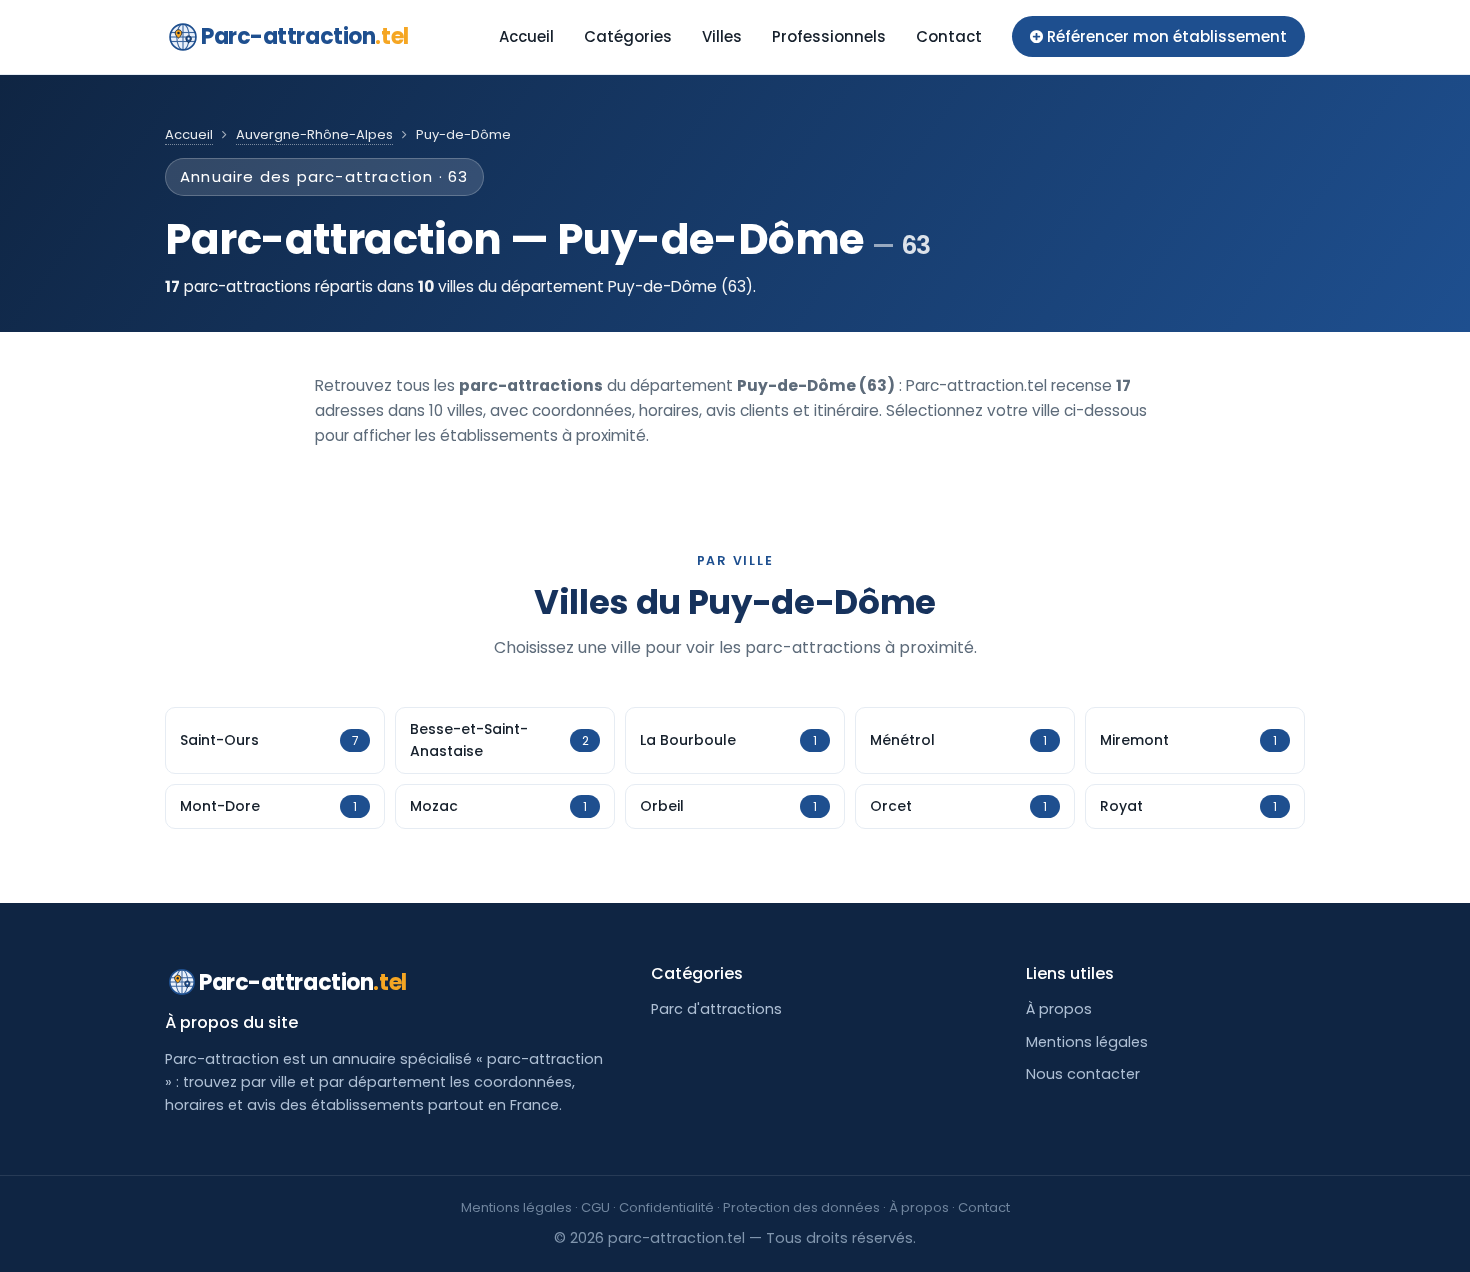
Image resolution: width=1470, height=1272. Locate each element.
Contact (949, 36)
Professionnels (829, 36)
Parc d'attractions (716, 1009)
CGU (595, 1207)
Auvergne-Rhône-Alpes (314, 134)
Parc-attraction (305, 36)
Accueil (526, 36)
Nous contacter (1083, 1074)
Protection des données (801, 1207)
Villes (722, 36)
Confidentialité (666, 1207)
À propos (1059, 1009)
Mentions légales (1087, 1042)
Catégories (628, 36)
